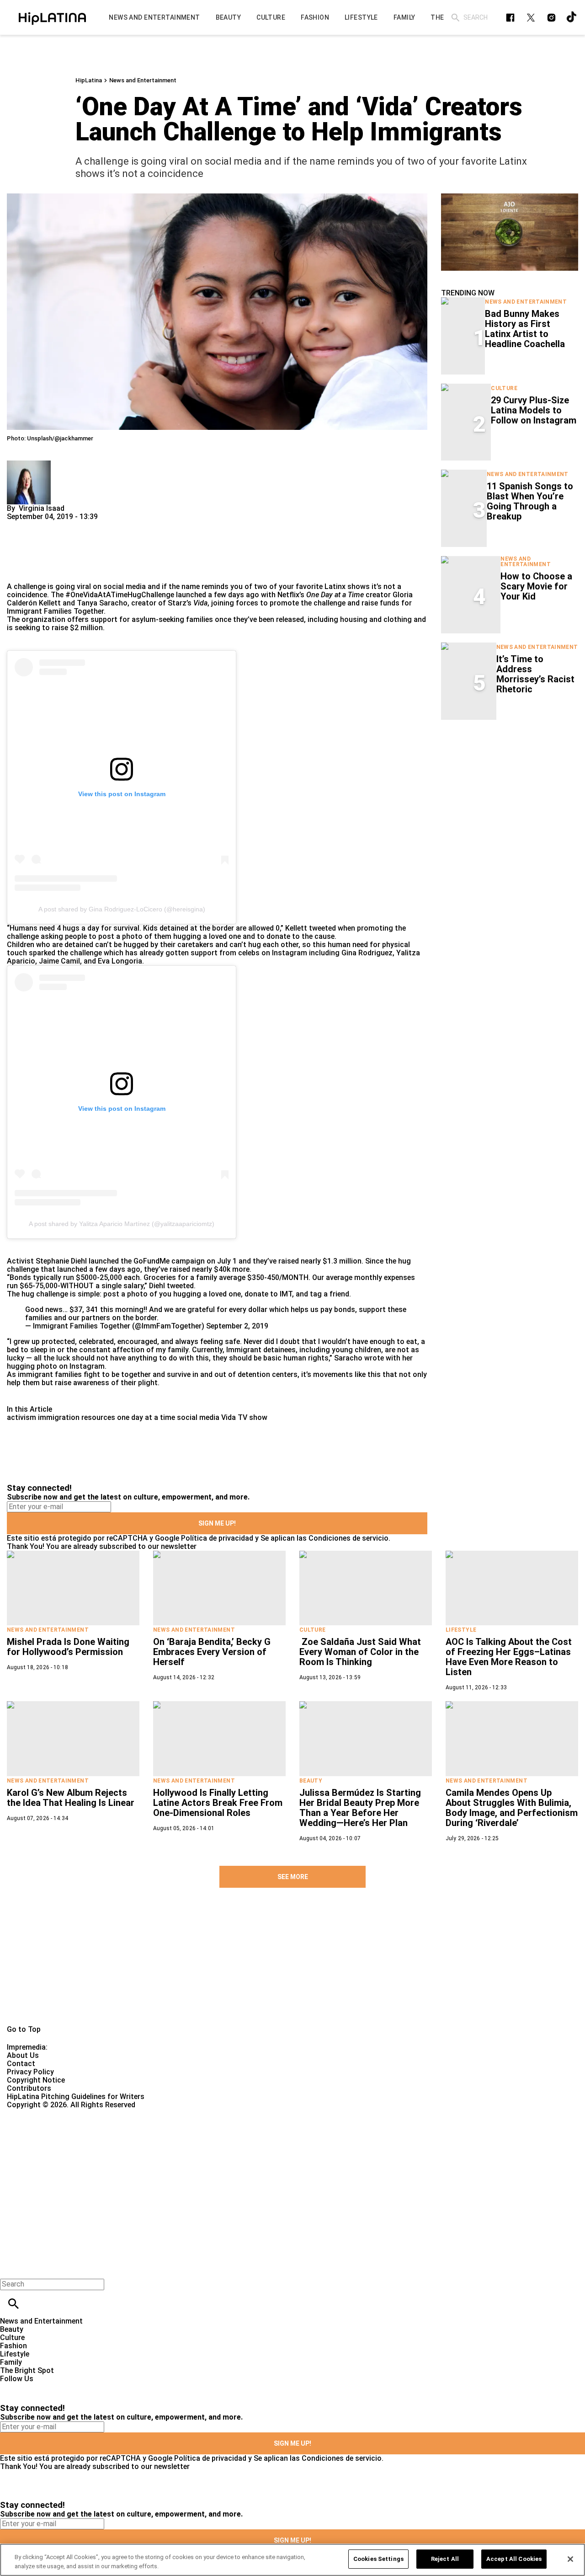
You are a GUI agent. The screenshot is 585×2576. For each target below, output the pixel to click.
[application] (510, 232)
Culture (504, 388)
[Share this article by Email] (84, 525)
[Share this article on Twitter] (63, 525)
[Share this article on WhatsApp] (18, 525)
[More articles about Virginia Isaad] (29, 464)
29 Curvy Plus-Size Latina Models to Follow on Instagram (534, 410)
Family (11, 2362)
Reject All (445, 2559)
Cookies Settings (378, 2559)
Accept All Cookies (514, 2559)
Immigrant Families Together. (56, 611)
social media (198, 1417)
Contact (21, 2064)
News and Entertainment (143, 80)
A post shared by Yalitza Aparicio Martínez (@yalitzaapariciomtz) (122, 1224)
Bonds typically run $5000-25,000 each (75, 1277)
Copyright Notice (36, 2080)
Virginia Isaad (42, 508)
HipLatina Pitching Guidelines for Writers (76, 2097)
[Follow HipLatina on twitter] (531, 18)
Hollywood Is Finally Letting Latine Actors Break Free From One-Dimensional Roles (218, 1803)
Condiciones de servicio (348, 1538)
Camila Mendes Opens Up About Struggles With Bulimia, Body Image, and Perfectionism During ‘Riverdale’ (512, 1808)
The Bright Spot (27, 2370)
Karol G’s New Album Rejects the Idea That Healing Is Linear (71, 1798)
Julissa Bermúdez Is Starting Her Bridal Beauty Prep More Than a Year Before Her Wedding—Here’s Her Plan (360, 1808)
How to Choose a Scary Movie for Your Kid (536, 586)
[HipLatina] (52, 17)
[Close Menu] (10, 2268)
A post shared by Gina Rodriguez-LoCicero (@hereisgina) (122, 909)
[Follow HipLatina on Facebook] (510, 18)
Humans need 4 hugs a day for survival (74, 928)
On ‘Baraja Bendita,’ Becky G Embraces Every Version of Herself (212, 1652)
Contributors (29, 2088)
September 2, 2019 (237, 1326)
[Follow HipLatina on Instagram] (551, 18)
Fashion (13, 2346)
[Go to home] (292, 1967)
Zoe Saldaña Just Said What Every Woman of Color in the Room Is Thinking (360, 1652)
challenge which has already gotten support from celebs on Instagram (189, 953)
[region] (292, 2560)
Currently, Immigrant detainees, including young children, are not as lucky (213, 1354)
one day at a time (146, 1417)
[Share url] (17, 572)
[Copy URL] (28, 552)
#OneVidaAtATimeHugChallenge (120, 595)
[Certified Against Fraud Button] (40, 2113)
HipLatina (89, 80)
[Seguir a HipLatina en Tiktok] (572, 18)
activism (21, 1417)
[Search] (455, 18)
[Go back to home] (240, 2142)
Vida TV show (244, 1417)
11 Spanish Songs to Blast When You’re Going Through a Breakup (530, 501)
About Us (23, 2055)
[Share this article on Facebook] (40, 525)
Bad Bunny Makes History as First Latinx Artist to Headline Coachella (525, 329)
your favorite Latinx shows (324, 586)
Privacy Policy (30, 2072)
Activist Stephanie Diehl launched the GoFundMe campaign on (111, 1261)
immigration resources (77, 1417)
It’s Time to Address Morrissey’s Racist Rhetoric (535, 674)
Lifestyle (461, 1630)
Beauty (311, 1781)
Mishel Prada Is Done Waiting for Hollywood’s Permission (68, 1647)
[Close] (570, 2559)
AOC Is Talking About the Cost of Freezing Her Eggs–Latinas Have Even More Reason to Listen (509, 1657)
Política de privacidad (217, 1538)
